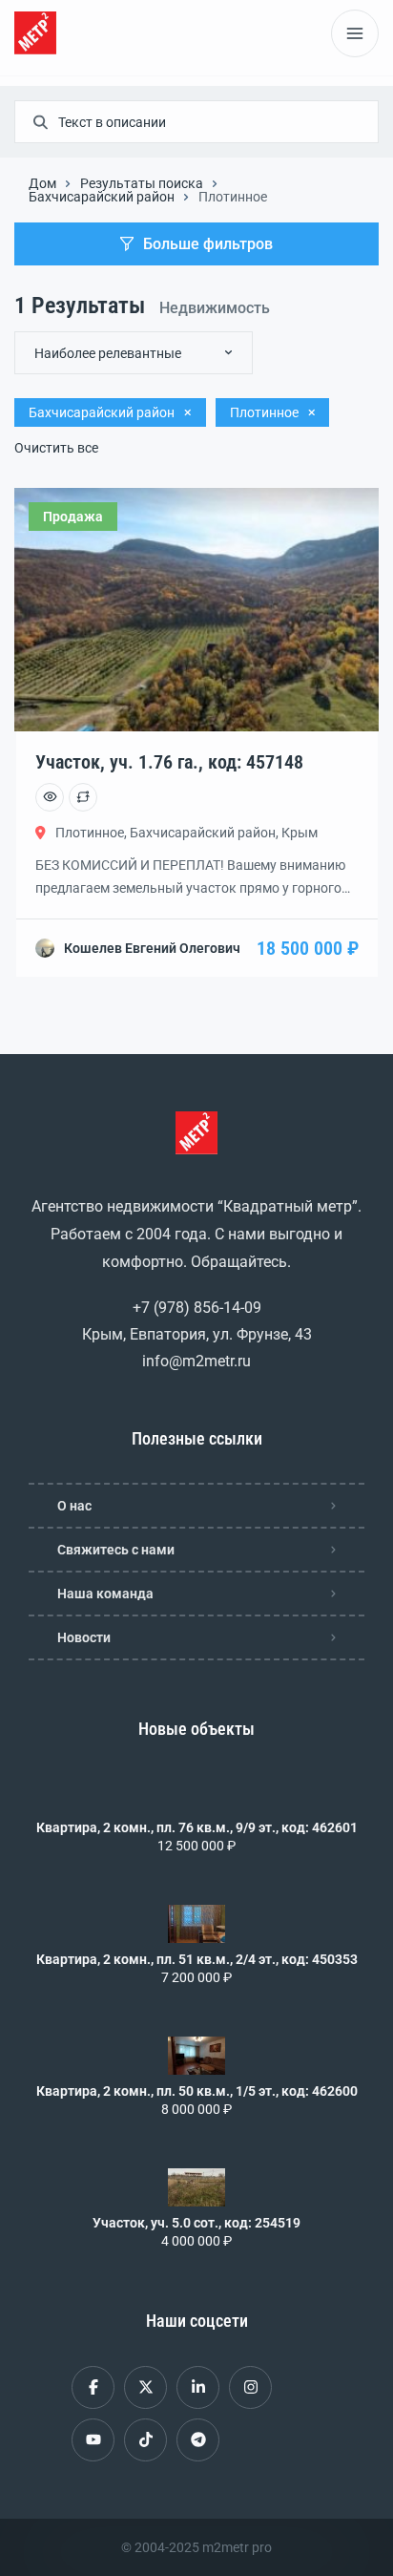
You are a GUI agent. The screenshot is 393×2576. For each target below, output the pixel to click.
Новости (84, 1637)
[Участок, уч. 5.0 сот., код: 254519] (196, 2187)
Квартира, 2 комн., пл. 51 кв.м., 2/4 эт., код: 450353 (197, 1959)
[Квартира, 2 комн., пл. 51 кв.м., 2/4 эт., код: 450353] (196, 1924)
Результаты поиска (142, 183)
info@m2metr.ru (196, 1361)
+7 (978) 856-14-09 (197, 1308)
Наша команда (105, 1594)
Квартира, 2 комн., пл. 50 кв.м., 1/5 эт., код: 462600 (197, 2091)
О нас (74, 1506)
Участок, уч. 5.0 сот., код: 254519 (196, 2223)
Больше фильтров (208, 244)
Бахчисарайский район (102, 197)
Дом (42, 183)
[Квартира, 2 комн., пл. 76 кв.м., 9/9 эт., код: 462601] (196, 1792)
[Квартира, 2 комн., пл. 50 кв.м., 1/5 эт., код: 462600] (196, 2056)
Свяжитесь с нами (116, 1550)
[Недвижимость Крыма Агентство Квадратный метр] (35, 33)
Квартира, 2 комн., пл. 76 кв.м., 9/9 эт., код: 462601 (197, 1827)
